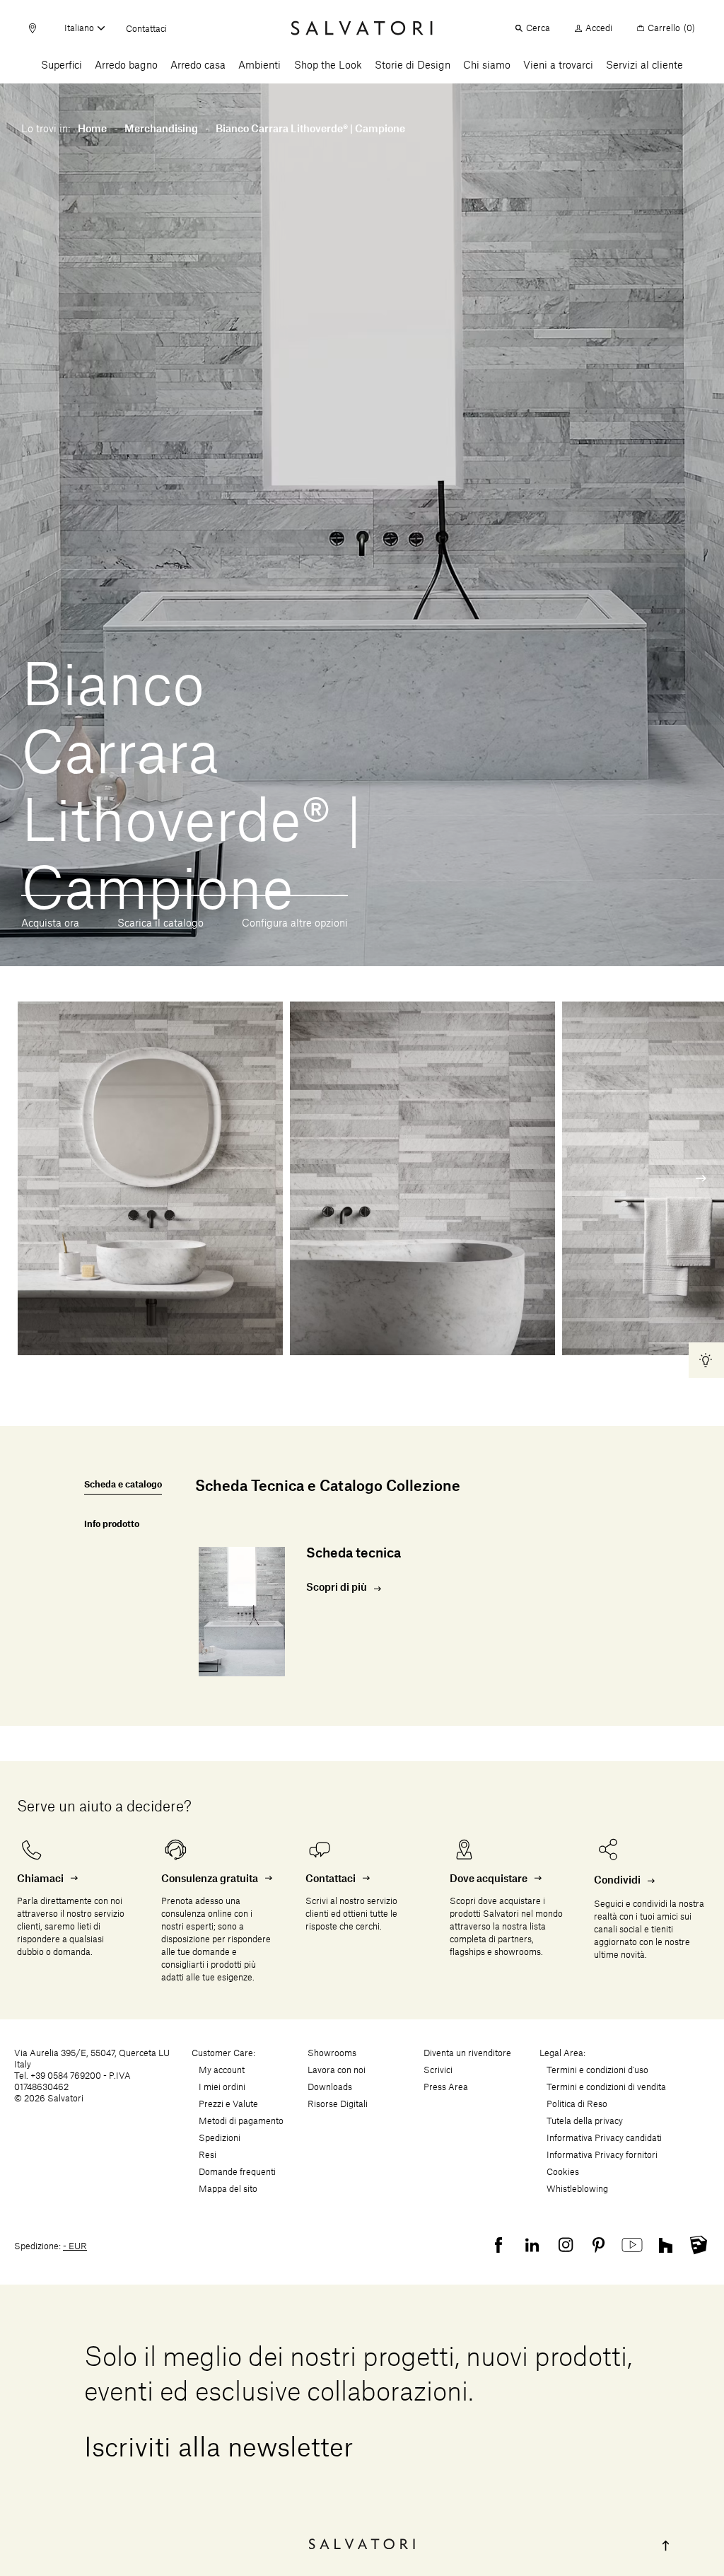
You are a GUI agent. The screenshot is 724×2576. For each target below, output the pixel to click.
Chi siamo (487, 66)
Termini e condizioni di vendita (606, 2087)
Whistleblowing (577, 2189)
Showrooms (332, 2053)
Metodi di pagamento (241, 2121)
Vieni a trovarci (558, 66)
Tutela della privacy (585, 2121)
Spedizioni (220, 2138)
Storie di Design (413, 66)
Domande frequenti (237, 2172)
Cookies (563, 2172)
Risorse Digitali (338, 2104)
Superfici (62, 66)
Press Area (446, 2087)
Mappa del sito (228, 2189)
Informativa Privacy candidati (604, 2138)
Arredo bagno (126, 66)
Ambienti (259, 66)
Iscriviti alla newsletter (219, 2449)
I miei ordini (222, 2087)
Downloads (330, 2087)
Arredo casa (198, 66)
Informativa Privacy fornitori (602, 2155)
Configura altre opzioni (295, 924)
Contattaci (146, 29)
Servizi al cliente (644, 66)
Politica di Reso (577, 2104)
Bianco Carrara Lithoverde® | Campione (310, 129)
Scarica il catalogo (160, 924)
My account (222, 2070)
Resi (208, 2155)
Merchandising (161, 129)
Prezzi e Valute (228, 2104)
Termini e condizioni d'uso (597, 2070)
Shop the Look (328, 66)
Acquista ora (50, 924)
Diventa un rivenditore (467, 2053)
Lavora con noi (337, 2070)
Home (92, 129)
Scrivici (438, 2070)
